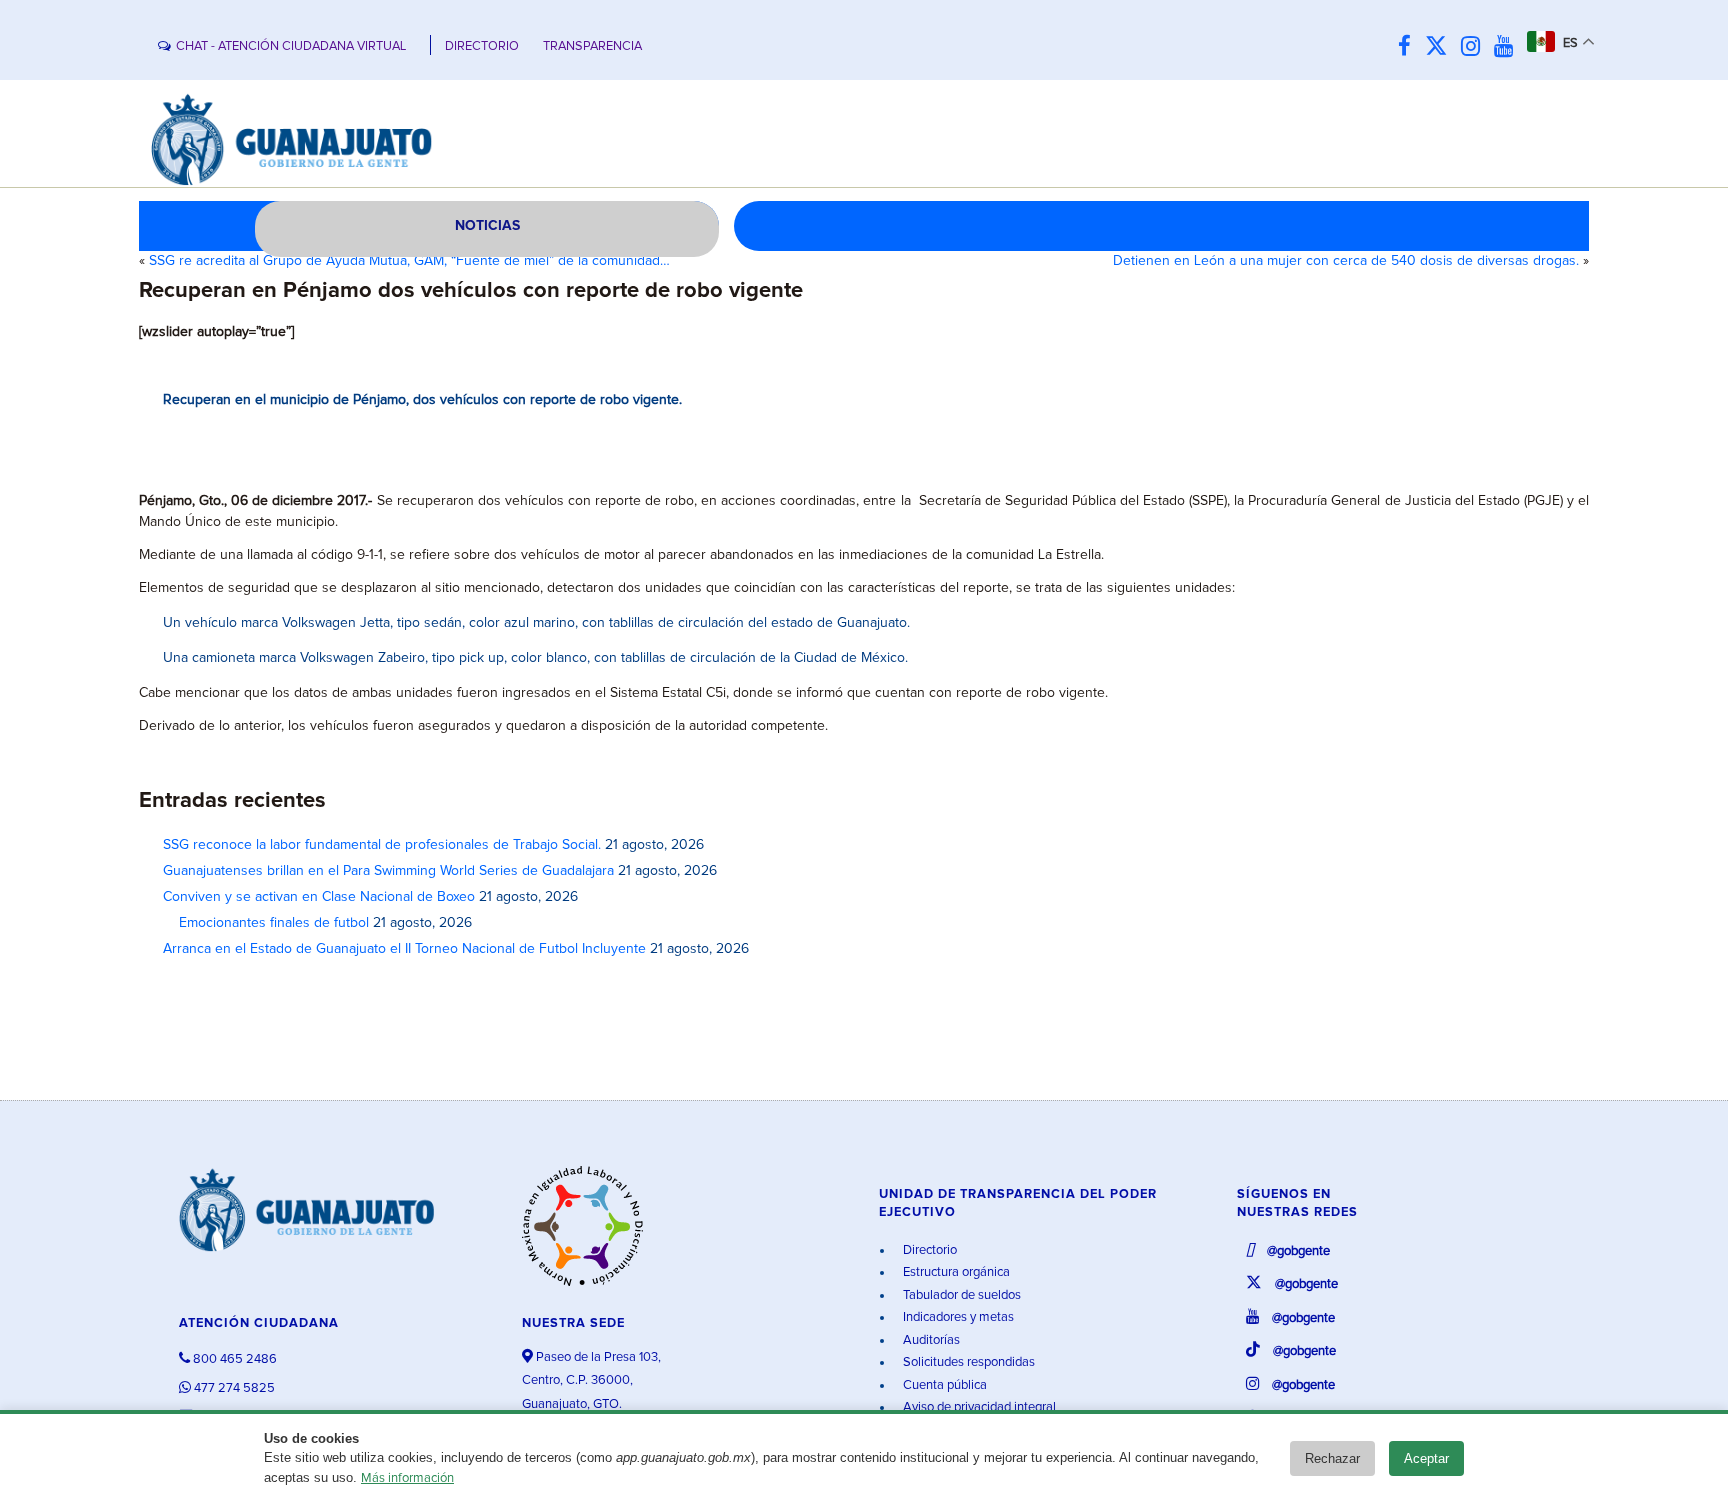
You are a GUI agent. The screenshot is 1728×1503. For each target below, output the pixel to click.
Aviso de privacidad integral (978, 1407)
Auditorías (930, 1340)
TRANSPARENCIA (592, 46)
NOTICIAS (487, 226)
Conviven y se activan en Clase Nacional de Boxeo (319, 897)
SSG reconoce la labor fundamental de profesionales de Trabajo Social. (382, 845)
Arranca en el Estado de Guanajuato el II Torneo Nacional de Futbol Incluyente (404, 949)
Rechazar (1332, 1458)
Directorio (928, 1250)
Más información (407, 1478)
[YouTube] (1508, 47)
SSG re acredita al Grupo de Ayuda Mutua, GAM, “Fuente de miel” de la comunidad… (409, 261)
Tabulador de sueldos (960, 1295)
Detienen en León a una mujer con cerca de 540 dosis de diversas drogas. (1346, 261)
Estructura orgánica (955, 1272)
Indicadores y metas (957, 1317)
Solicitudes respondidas (967, 1362)
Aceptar (1426, 1458)
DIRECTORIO (482, 46)
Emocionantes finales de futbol (266, 923)
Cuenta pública (943, 1385)
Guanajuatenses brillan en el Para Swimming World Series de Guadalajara (388, 871)
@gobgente (1297, 1251)
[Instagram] (1475, 47)
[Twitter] (1441, 47)
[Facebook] (1409, 47)
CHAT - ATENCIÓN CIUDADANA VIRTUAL (291, 46)
